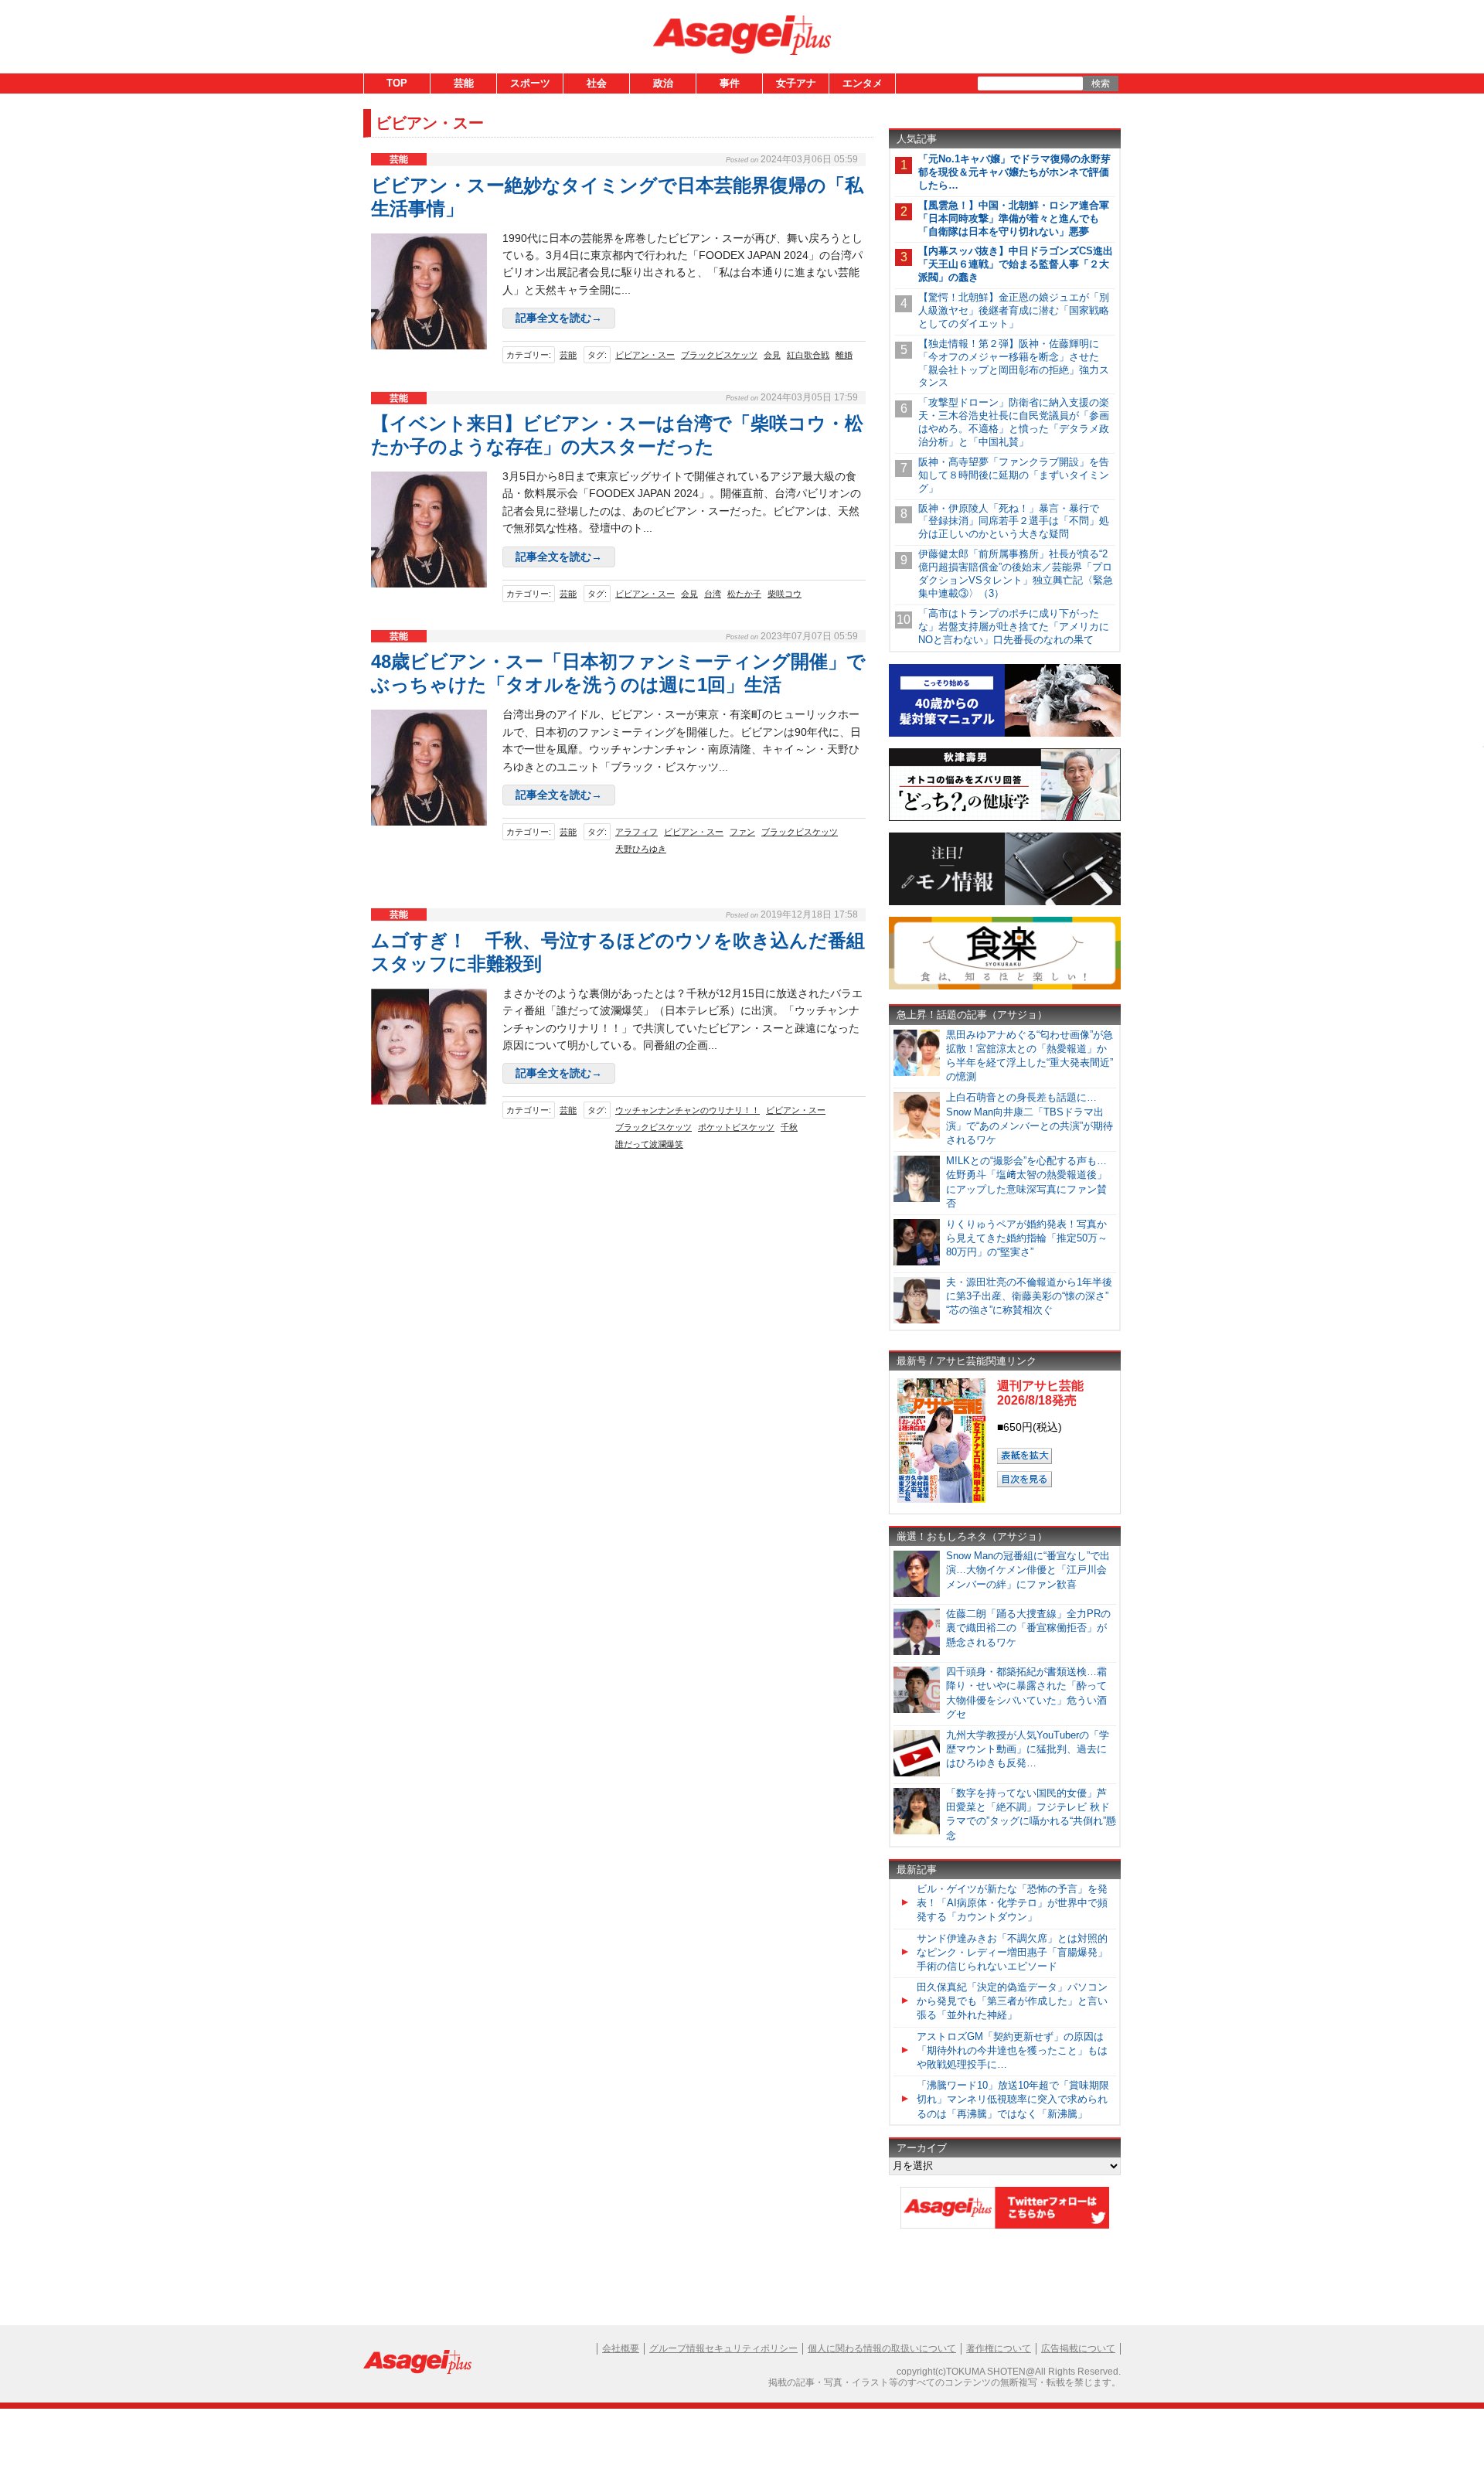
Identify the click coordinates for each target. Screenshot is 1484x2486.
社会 (597, 83)
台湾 (713, 594)
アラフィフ (636, 832)
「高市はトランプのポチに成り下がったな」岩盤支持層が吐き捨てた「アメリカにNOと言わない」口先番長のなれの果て (1014, 627)
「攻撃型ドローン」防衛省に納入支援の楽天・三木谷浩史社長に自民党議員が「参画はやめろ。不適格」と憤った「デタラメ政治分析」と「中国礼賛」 (1014, 422)
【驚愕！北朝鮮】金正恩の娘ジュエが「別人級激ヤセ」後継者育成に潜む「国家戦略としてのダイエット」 (1014, 310)
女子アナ (796, 83)
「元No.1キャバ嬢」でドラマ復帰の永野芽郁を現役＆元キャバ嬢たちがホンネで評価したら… (1014, 172)
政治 (663, 83)
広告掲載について (1078, 2348)
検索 (1101, 83)
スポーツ (530, 83)
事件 (730, 83)
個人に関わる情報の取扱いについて (882, 2348)
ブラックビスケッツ (719, 355)
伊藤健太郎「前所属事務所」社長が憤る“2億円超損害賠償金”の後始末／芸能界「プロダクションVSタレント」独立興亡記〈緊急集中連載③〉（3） (1016, 574)
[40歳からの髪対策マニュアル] (1005, 734)
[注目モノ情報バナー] (1005, 902)
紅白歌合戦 (808, 355)
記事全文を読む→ (559, 318)
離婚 (844, 355)
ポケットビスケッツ (736, 1127)
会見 (772, 355)
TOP (397, 83)
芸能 (464, 83)
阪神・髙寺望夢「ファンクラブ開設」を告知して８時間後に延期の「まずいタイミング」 (1014, 475)
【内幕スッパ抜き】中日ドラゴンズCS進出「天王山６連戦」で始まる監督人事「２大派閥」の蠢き (1016, 264)
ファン (742, 832)
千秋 (789, 1127)
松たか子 (744, 594)
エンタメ (863, 83)
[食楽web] (1005, 987)
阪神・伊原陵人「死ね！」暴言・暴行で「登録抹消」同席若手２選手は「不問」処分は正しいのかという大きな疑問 (1014, 521)
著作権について (999, 2348)
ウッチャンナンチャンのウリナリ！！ (688, 1110)
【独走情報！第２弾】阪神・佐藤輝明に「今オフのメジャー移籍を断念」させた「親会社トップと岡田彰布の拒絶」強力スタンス (1014, 363)
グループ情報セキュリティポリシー (723, 2348)
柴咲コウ (785, 594)
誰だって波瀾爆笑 (649, 1144)
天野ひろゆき (641, 849)
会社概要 (621, 2348)
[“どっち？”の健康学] (1005, 818)
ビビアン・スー (645, 355)
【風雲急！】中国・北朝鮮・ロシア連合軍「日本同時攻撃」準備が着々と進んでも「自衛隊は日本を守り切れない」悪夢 (1014, 218)
